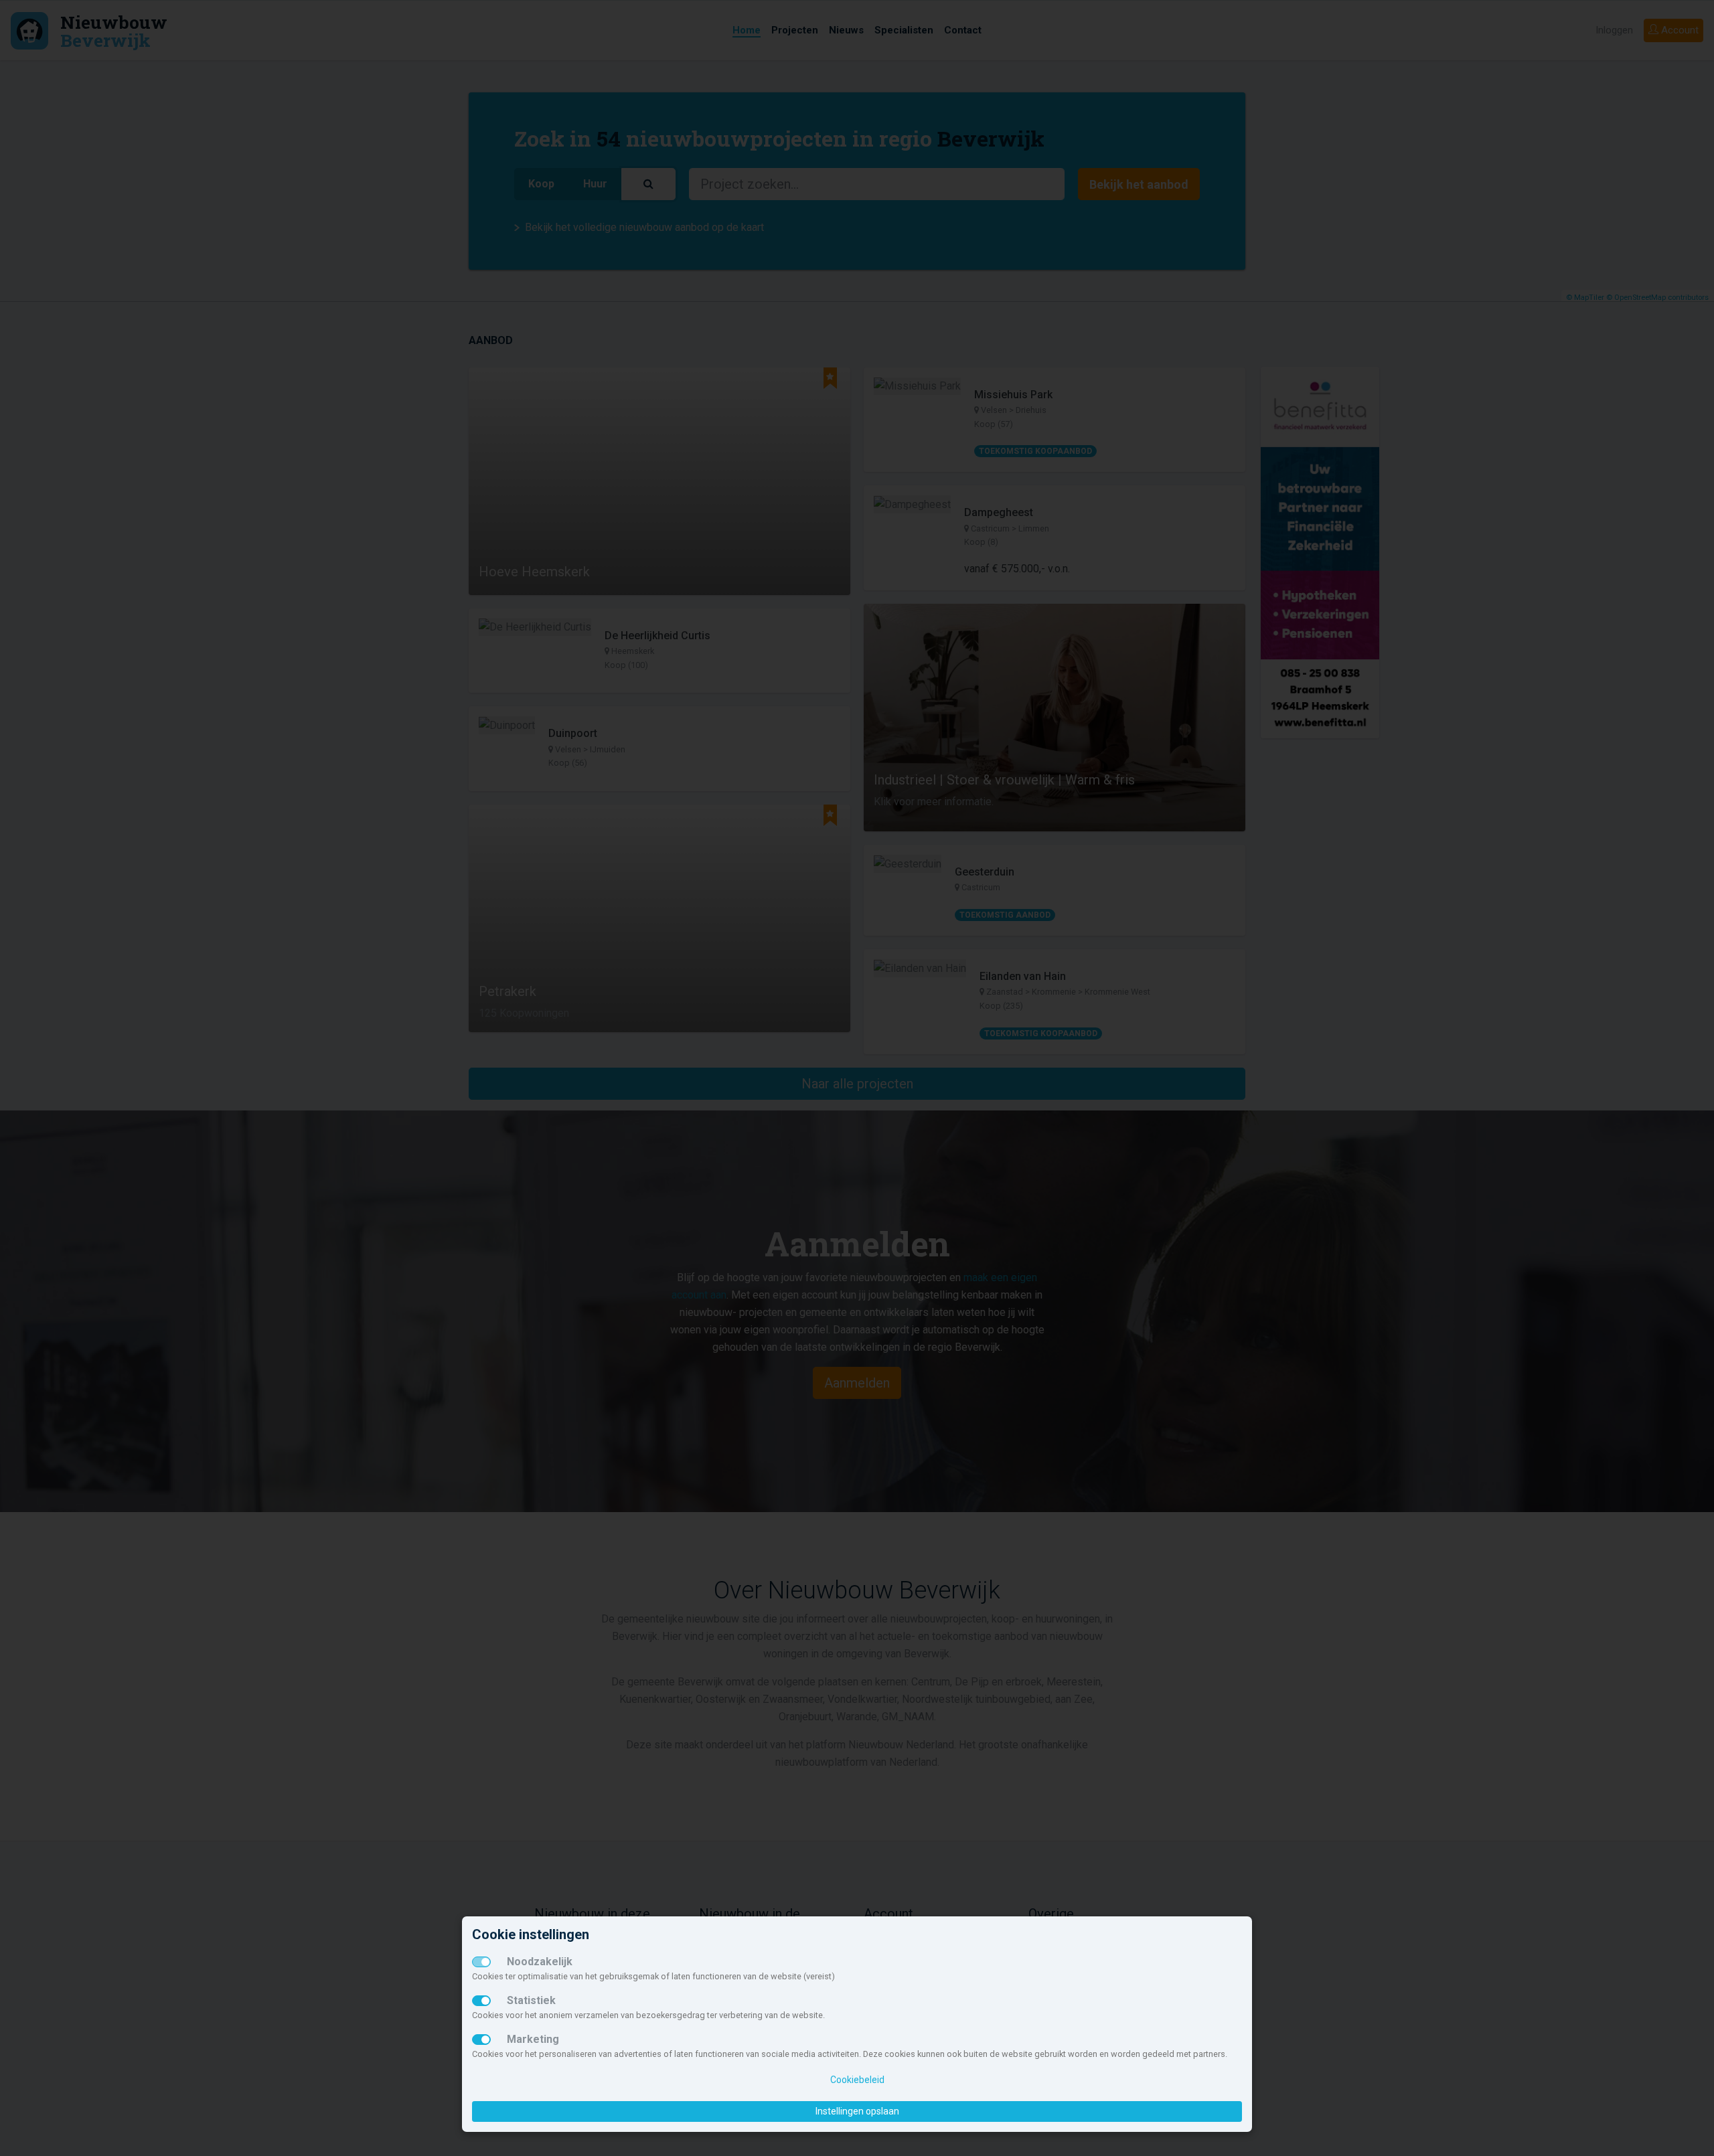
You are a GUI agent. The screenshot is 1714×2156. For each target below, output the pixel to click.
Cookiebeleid (857, 2080)
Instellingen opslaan (857, 2111)
